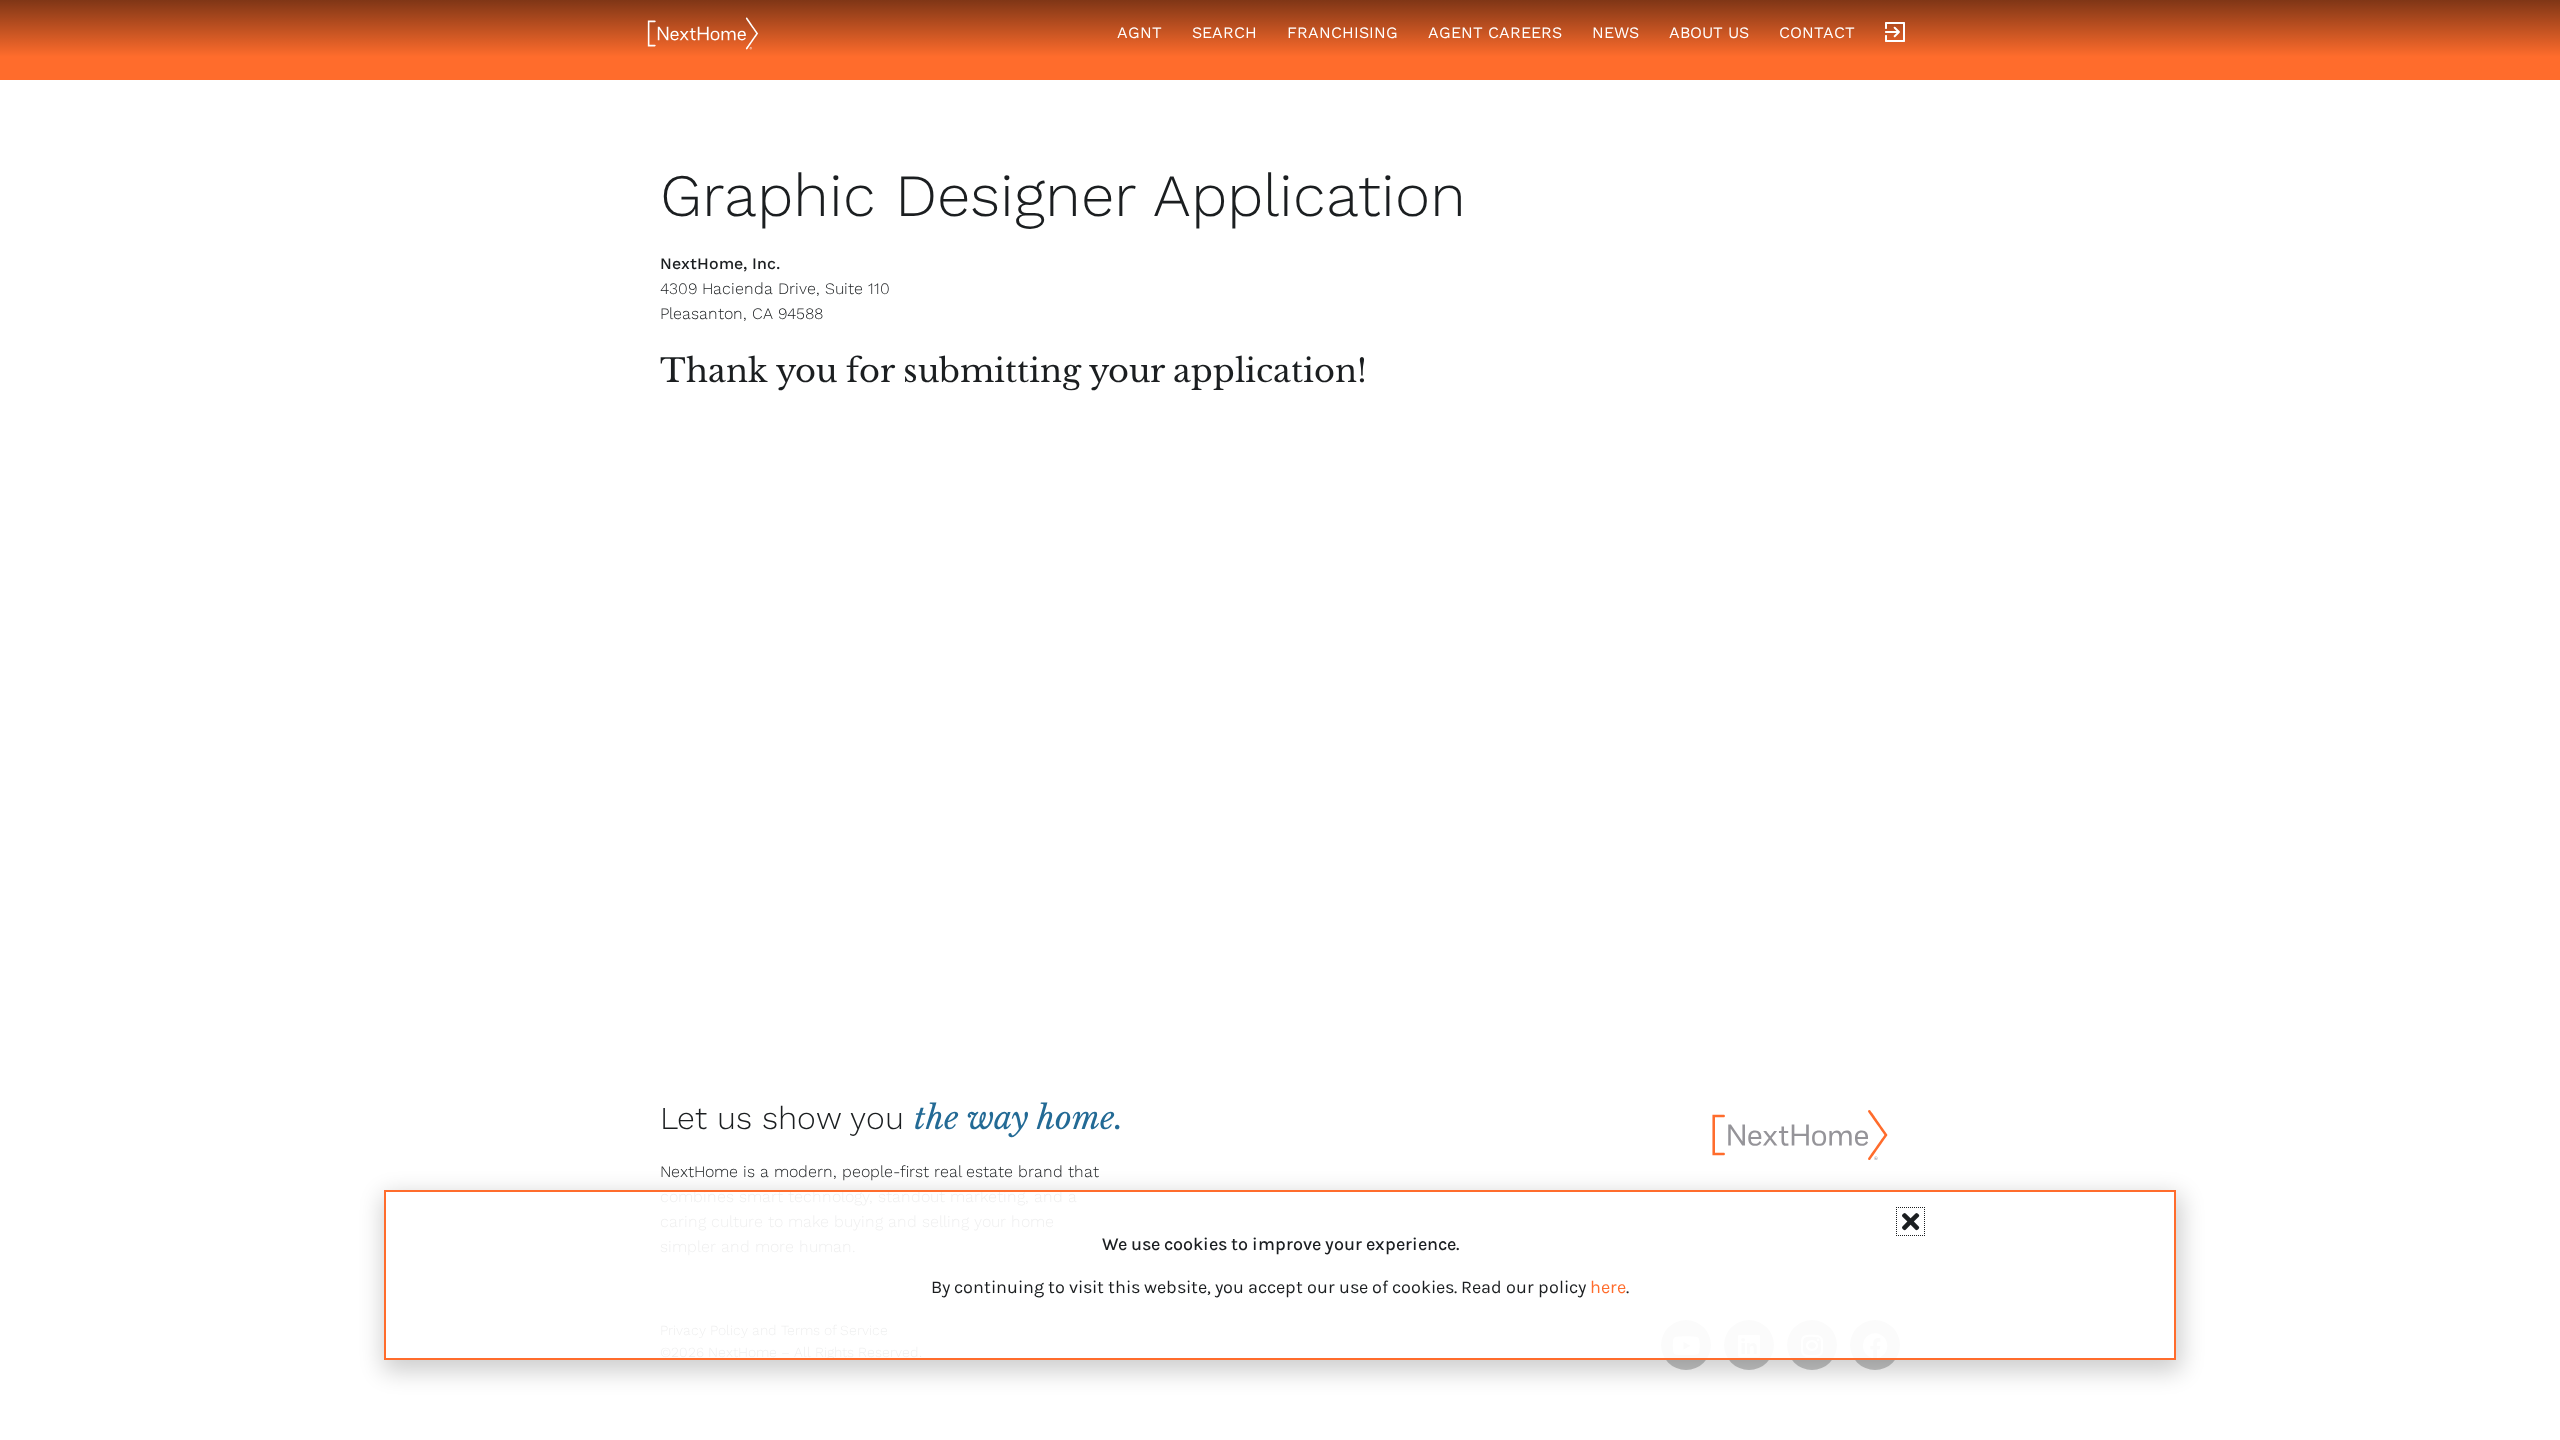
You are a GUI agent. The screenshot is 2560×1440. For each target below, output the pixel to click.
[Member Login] (1895, 33)
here (1608, 1287)
